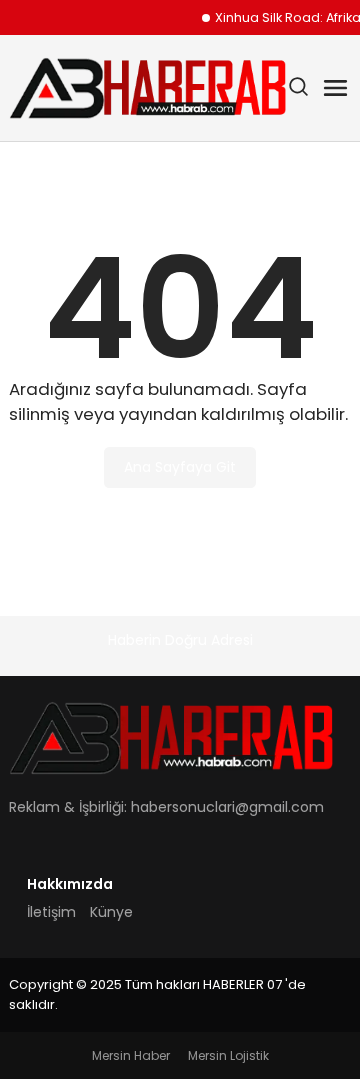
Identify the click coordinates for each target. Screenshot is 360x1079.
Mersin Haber (131, 1055)
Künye (111, 912)
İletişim (51, 912)
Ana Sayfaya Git (180, 467)
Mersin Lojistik (228, 1055)
